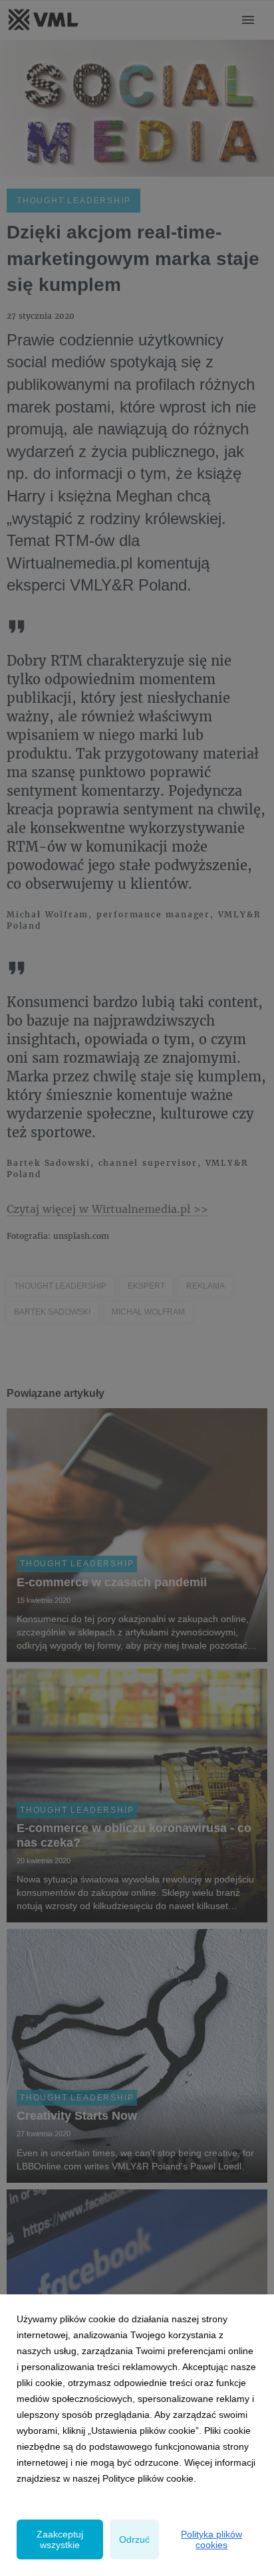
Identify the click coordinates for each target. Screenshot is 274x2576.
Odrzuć (134, 2539)
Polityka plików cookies (211, 2539)
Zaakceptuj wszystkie (60, 2539)
